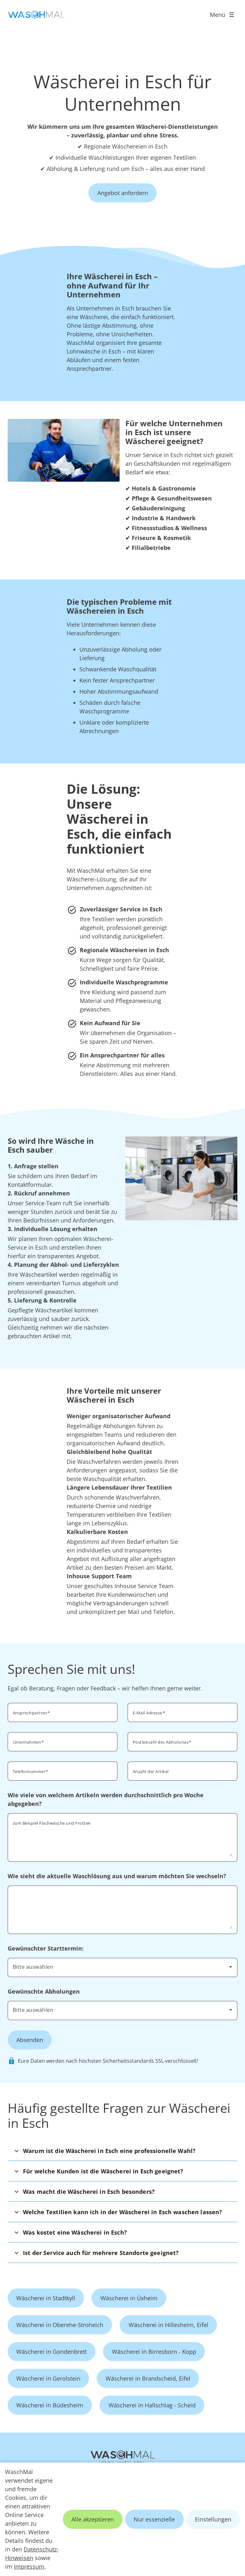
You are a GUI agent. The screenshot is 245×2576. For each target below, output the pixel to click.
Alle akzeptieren (93, 2519)
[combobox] (122, 1967)
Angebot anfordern (123, 193)
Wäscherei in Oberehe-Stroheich (60, 2325)
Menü (218, 15)
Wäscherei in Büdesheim (50, 2405)
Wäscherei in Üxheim (129, 2298)
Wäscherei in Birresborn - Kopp (154, 2352)
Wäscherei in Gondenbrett (52, 2352)
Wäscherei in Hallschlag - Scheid (152, 2405)
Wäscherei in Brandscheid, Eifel (148, 2378)
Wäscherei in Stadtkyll (46, 2298)
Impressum (29, 2566)
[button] (122, 2151)
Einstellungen (213, 2519)
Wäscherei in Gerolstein (48, 2378)
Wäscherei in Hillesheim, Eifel (168, 2325)
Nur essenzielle (154, 2519)
